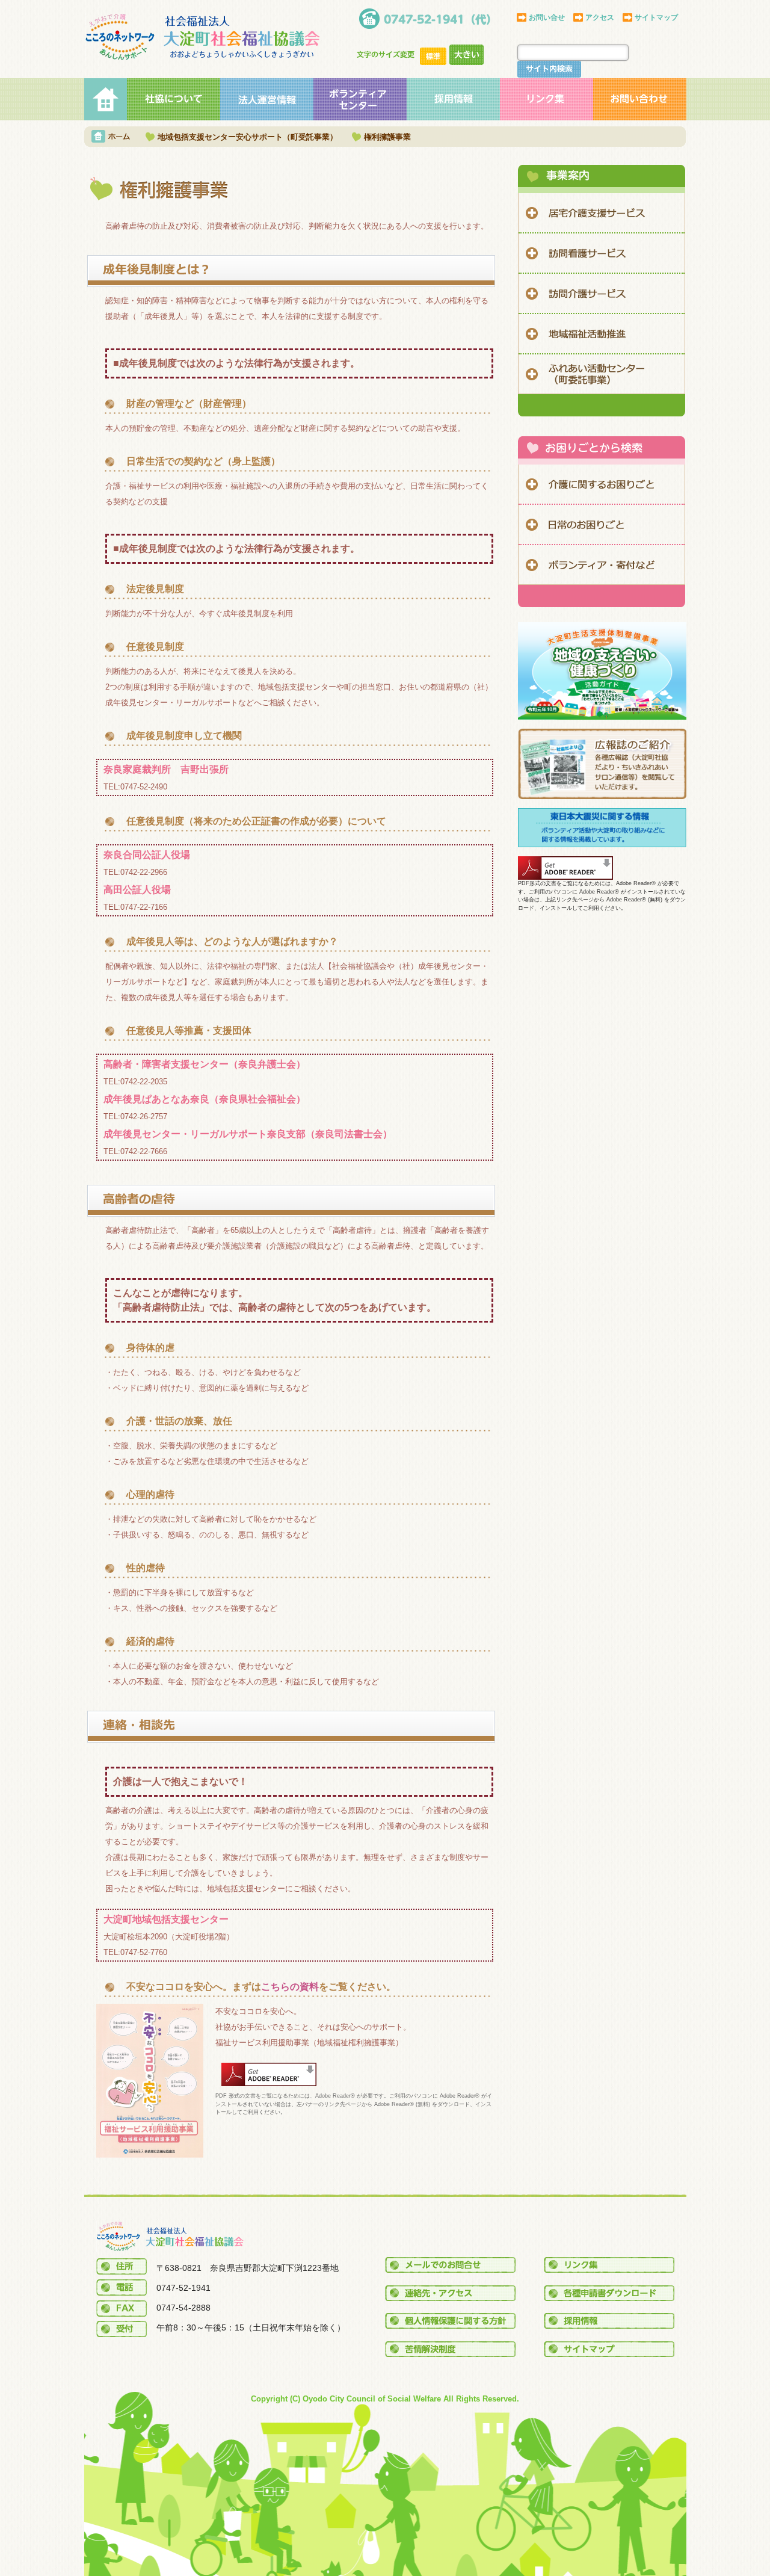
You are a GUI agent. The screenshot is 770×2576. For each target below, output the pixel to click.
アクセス (600, 17)
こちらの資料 (290, 1987)
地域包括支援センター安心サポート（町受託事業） (248, 137)
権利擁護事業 (387, 137)
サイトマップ (656, 17)
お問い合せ (547, 17)
